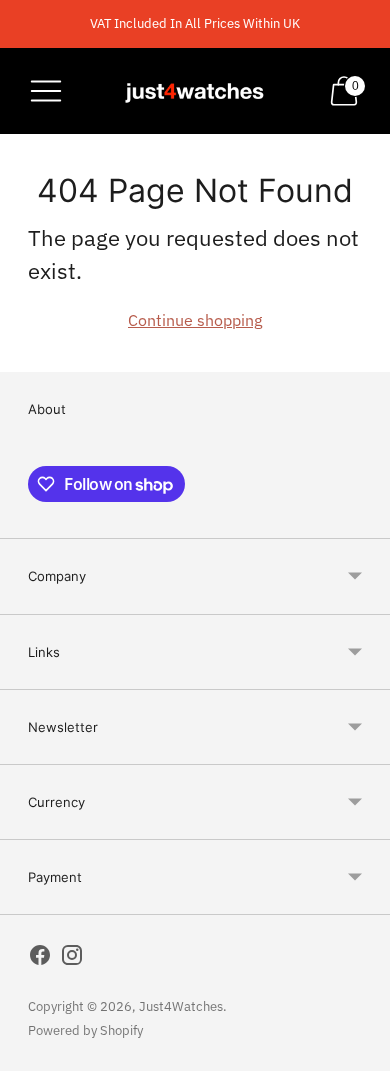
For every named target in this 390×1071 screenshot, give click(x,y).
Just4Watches (181, 1006)
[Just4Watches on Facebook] (40, 959)
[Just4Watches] (195, 91)
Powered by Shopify (85, 1030)
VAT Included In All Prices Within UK (195, 23)
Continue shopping (195, 319)
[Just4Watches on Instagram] (72, 959)
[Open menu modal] (46, 91)
